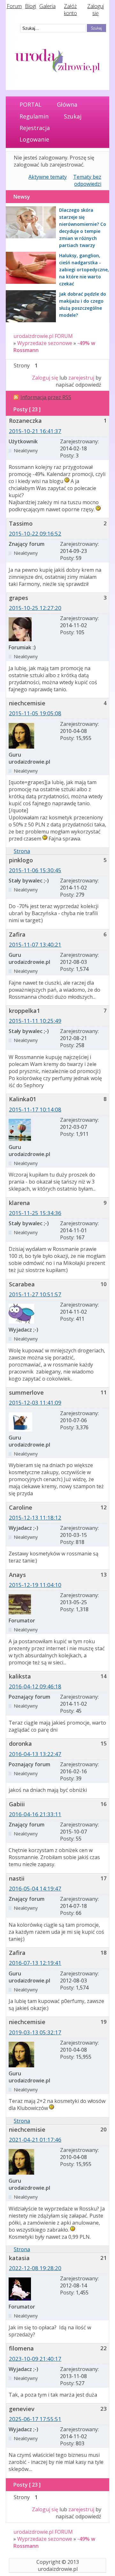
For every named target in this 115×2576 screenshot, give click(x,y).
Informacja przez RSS (46, 397)
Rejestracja (35, 128)
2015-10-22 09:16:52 (35, 533)
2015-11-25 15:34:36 (35, 1213)
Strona (22, 851)
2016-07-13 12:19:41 (35, 1963)
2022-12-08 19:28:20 (35, 2268)
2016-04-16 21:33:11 (35, 1814)
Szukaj (73, 116)
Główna (67, 104)
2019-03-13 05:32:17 (35, 2032)
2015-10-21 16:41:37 (35, 431)
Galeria (47, 6)
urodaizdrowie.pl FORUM (43, 336)
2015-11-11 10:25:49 (35, 1021)
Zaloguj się (96, 10)
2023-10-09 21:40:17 (35, 2359)
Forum (14, 6)
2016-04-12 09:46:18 (35, 1686)
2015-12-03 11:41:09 (35, 1403)
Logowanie (34, 139)
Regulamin (34, 116)
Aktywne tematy (48, 177)
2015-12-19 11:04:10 (35, 1585)
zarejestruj (81, 378)
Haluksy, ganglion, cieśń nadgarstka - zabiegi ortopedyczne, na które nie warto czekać (84, 270)
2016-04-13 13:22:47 (35, 1754)
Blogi (31, 6)
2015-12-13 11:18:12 (35, 1518)
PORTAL (31, 104)
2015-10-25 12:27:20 (35, 608)
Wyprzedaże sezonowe (45, 343)
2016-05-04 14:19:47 (35, 1888)
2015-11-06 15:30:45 (35, 870)
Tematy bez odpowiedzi (87, 180)
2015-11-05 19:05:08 (35, 713)
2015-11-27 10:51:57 (35, 1294)
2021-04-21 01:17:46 (35, 2140)
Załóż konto (70, 10)
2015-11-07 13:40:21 (35, 944)
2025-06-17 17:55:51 (35, 2419)
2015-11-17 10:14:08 (35, 1109)
